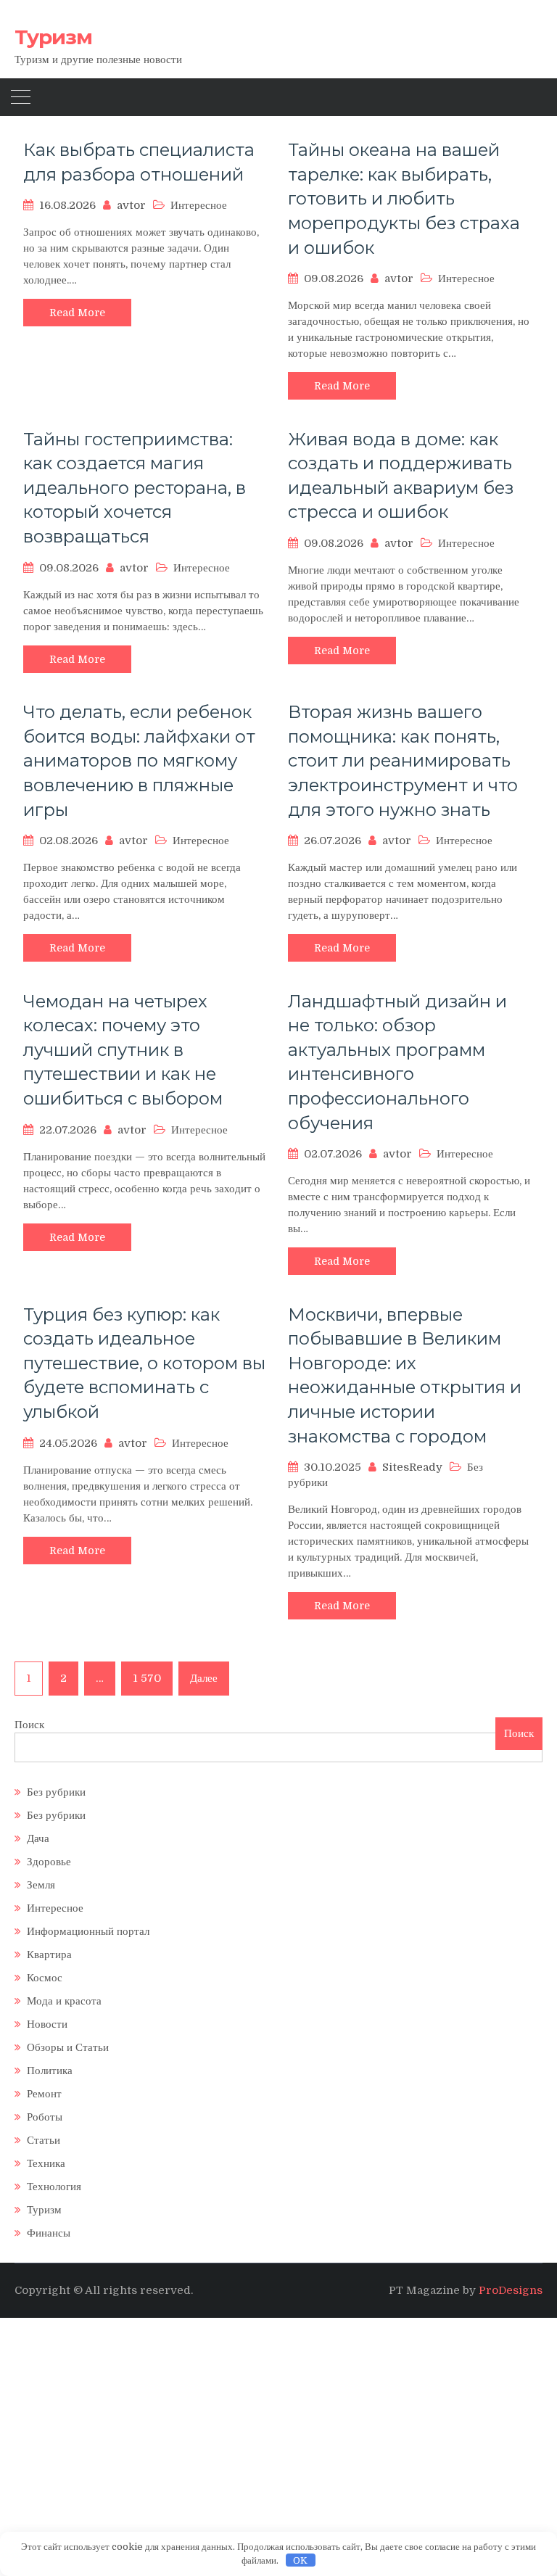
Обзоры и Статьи (68, 2047)
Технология (54, 2187)
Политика (50, 2071)
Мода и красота (64, 2001)
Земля (41, 1885)
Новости (47, 2024)
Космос (45, 1978)
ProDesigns (511, 2290)
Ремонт (44, 2094)
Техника (46, 2163)
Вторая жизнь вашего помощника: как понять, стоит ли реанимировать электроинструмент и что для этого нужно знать (403, 760)
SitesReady (412, 1467)
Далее (204, 1678)
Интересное (199, 205)
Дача (38, 1838)
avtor (131, 205)
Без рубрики (56, 1792)
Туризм (53, 37)
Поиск (29, 1725)
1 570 (147, 1678)
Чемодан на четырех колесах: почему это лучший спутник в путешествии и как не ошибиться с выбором (123, 1050)
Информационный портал (88, 1931)
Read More (77, 313)
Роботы (45, 2117)
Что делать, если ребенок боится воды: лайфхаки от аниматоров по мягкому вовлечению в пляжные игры (139, 760)
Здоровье (49, 1862)
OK (300, 2560)
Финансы (49, 2233)
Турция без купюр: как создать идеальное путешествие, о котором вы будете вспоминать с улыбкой (144, 1363)
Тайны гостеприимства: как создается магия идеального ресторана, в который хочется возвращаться (135, 488)
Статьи (44, 2140)
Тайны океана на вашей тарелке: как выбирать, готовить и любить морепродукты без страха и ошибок (404, 198)
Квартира (49, 1954)
